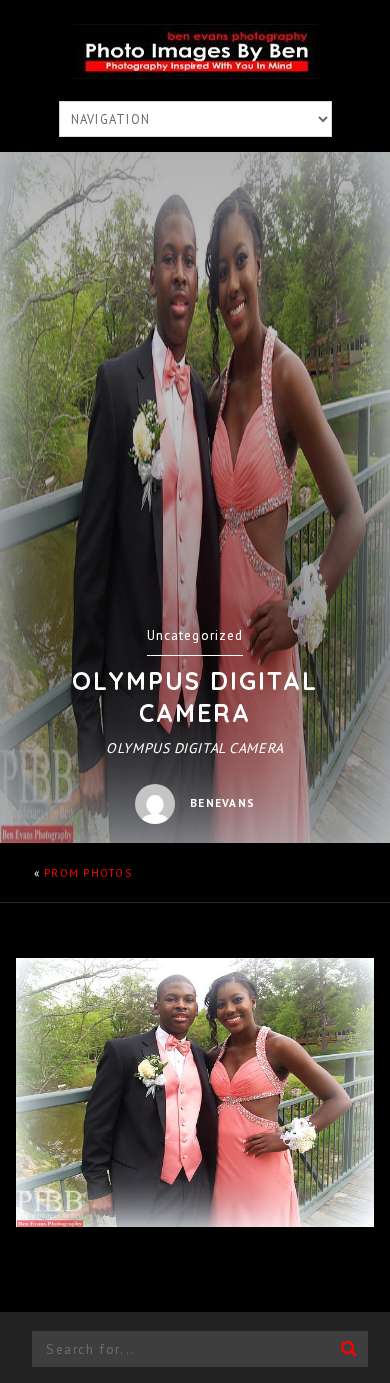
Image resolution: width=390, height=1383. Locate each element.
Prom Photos (88, 873)
